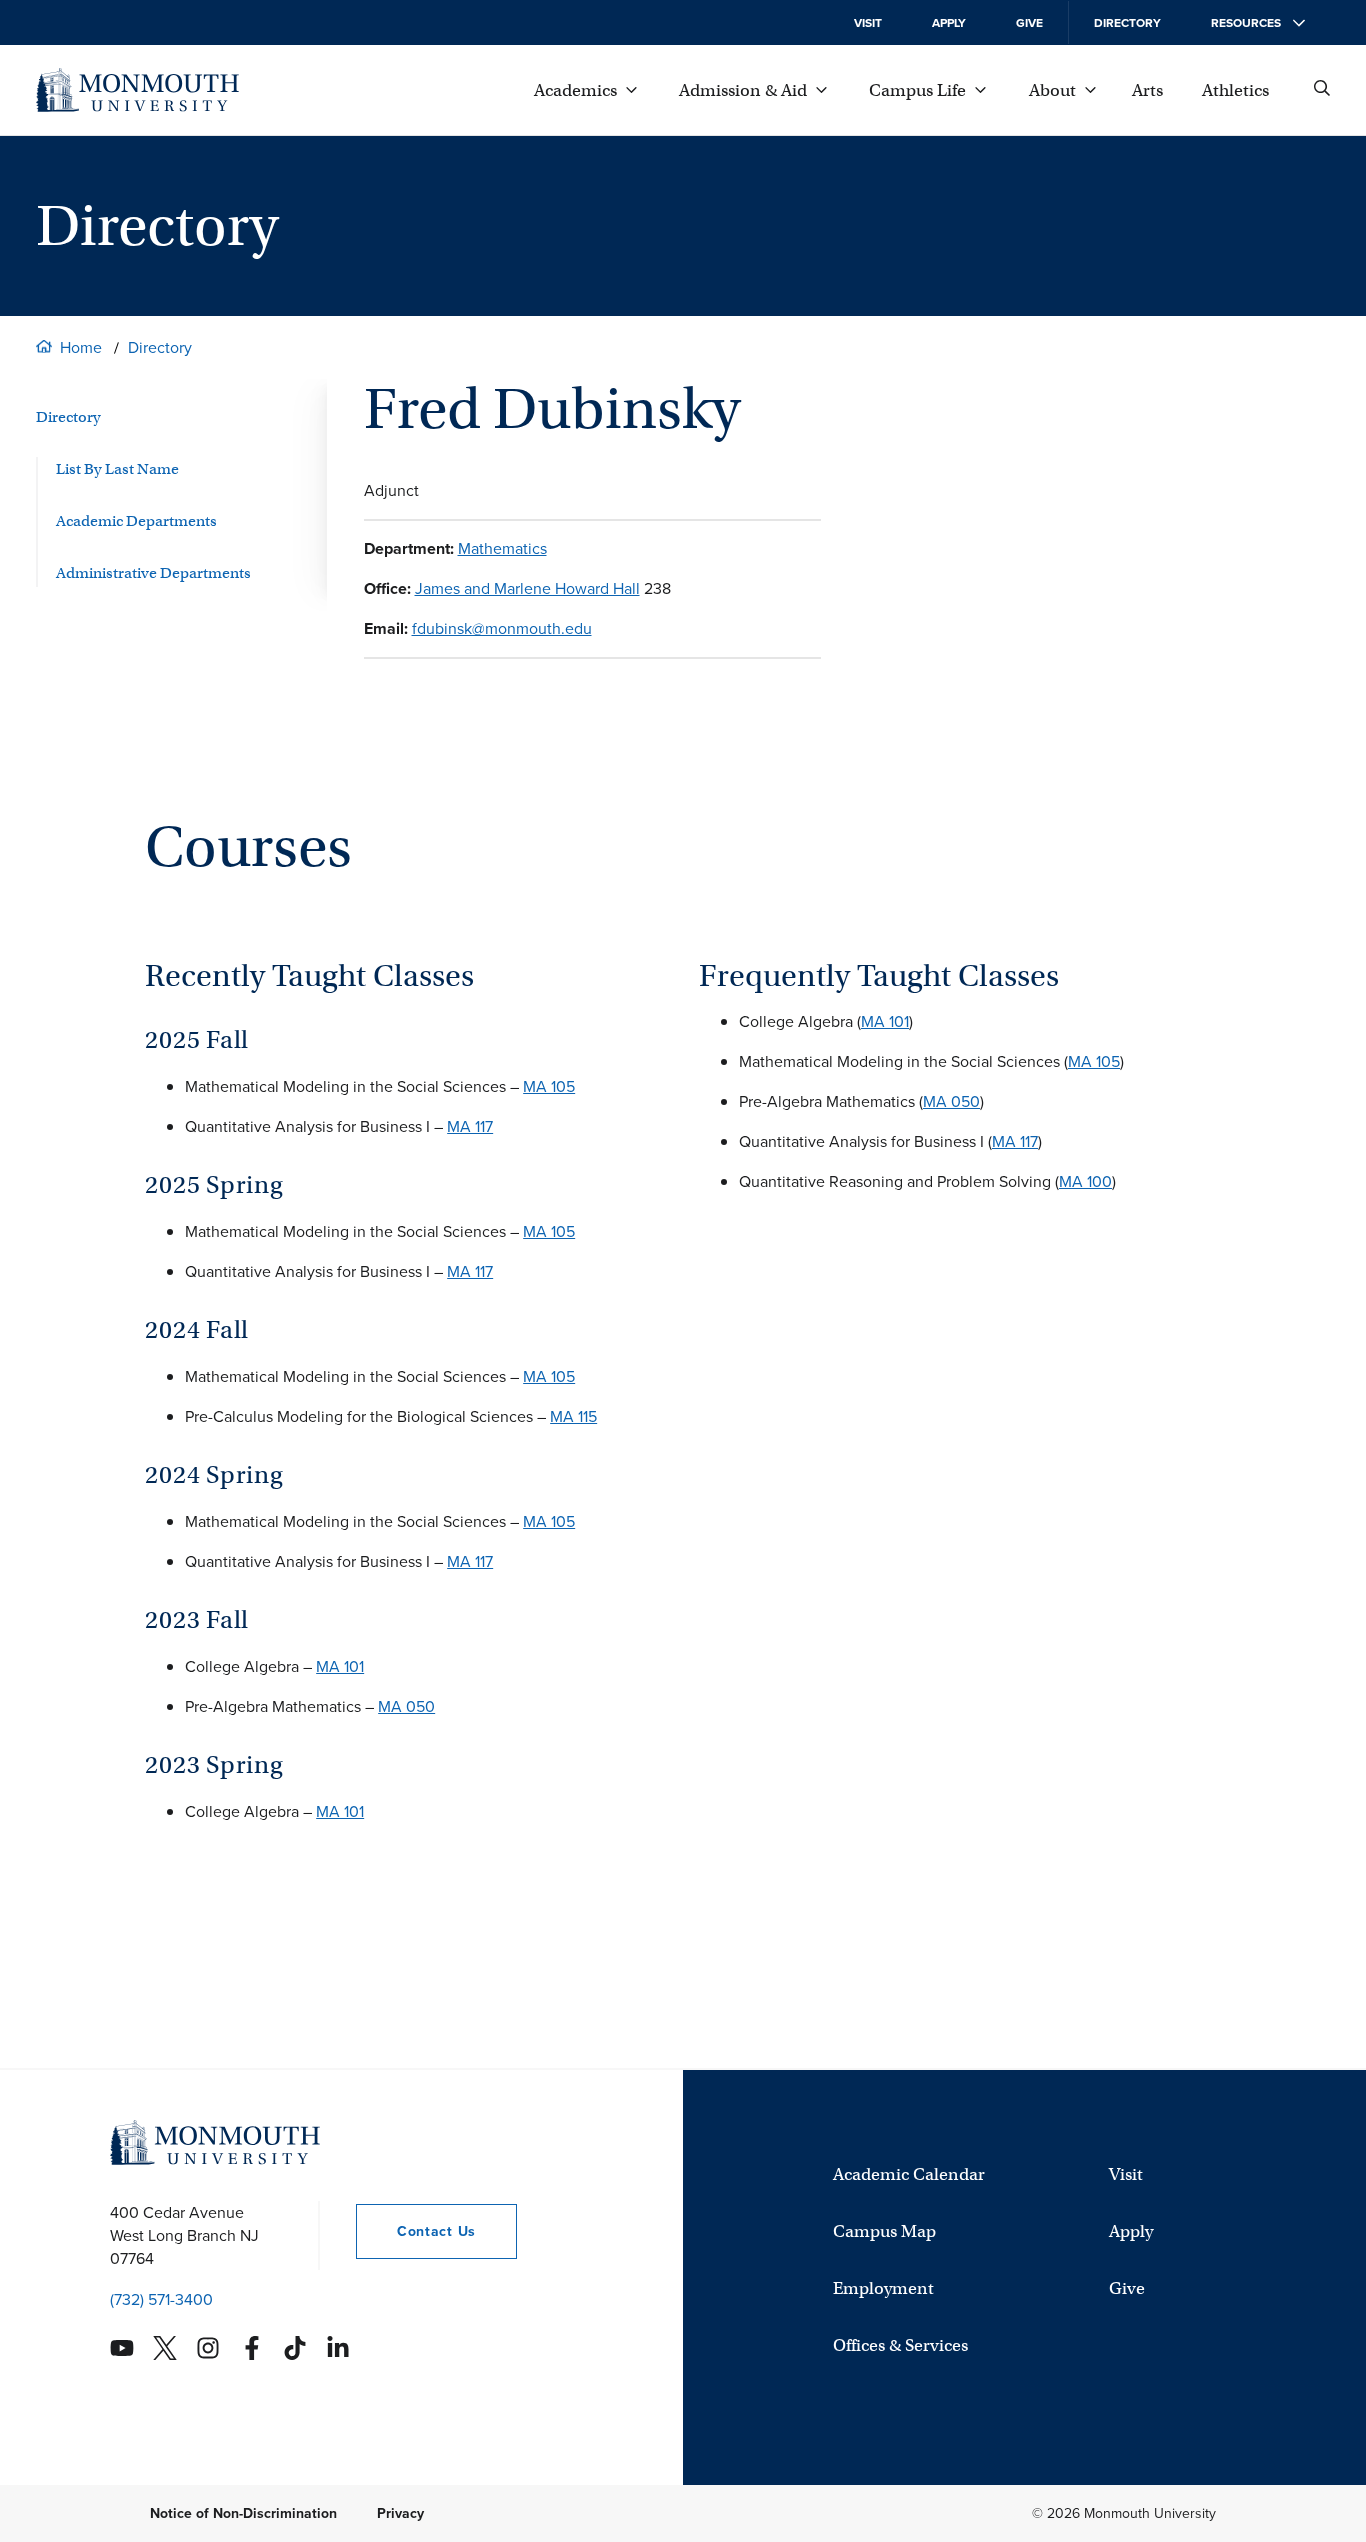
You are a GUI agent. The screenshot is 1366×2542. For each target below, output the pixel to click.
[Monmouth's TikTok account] (295, 2348)
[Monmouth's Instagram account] (208, 2348)
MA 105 (549, 1086)
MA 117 (470, 1126)
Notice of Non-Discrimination (243, 2513)
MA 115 (573, 1416)
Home (81, 347)
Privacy (400, 2513)
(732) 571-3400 (161, 2299)
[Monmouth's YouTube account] (122, 2348)
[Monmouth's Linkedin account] (338, 2348)
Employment (883, 2288)
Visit (868, 23)
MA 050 (406, 1706)
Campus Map (884, 2231)
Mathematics (502, 548)
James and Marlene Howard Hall (527, 588)
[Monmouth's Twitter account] (165, 2348)
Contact (416, 2231)
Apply (949, 23)
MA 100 (1085, 1181)
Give (1029, 23)
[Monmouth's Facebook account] (252, 2348)
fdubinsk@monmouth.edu (502, 628)
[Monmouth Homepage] (137, 90)
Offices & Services (900, 2345)
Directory (1127, 23)
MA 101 (340, 1666)
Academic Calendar (909, 2174)
